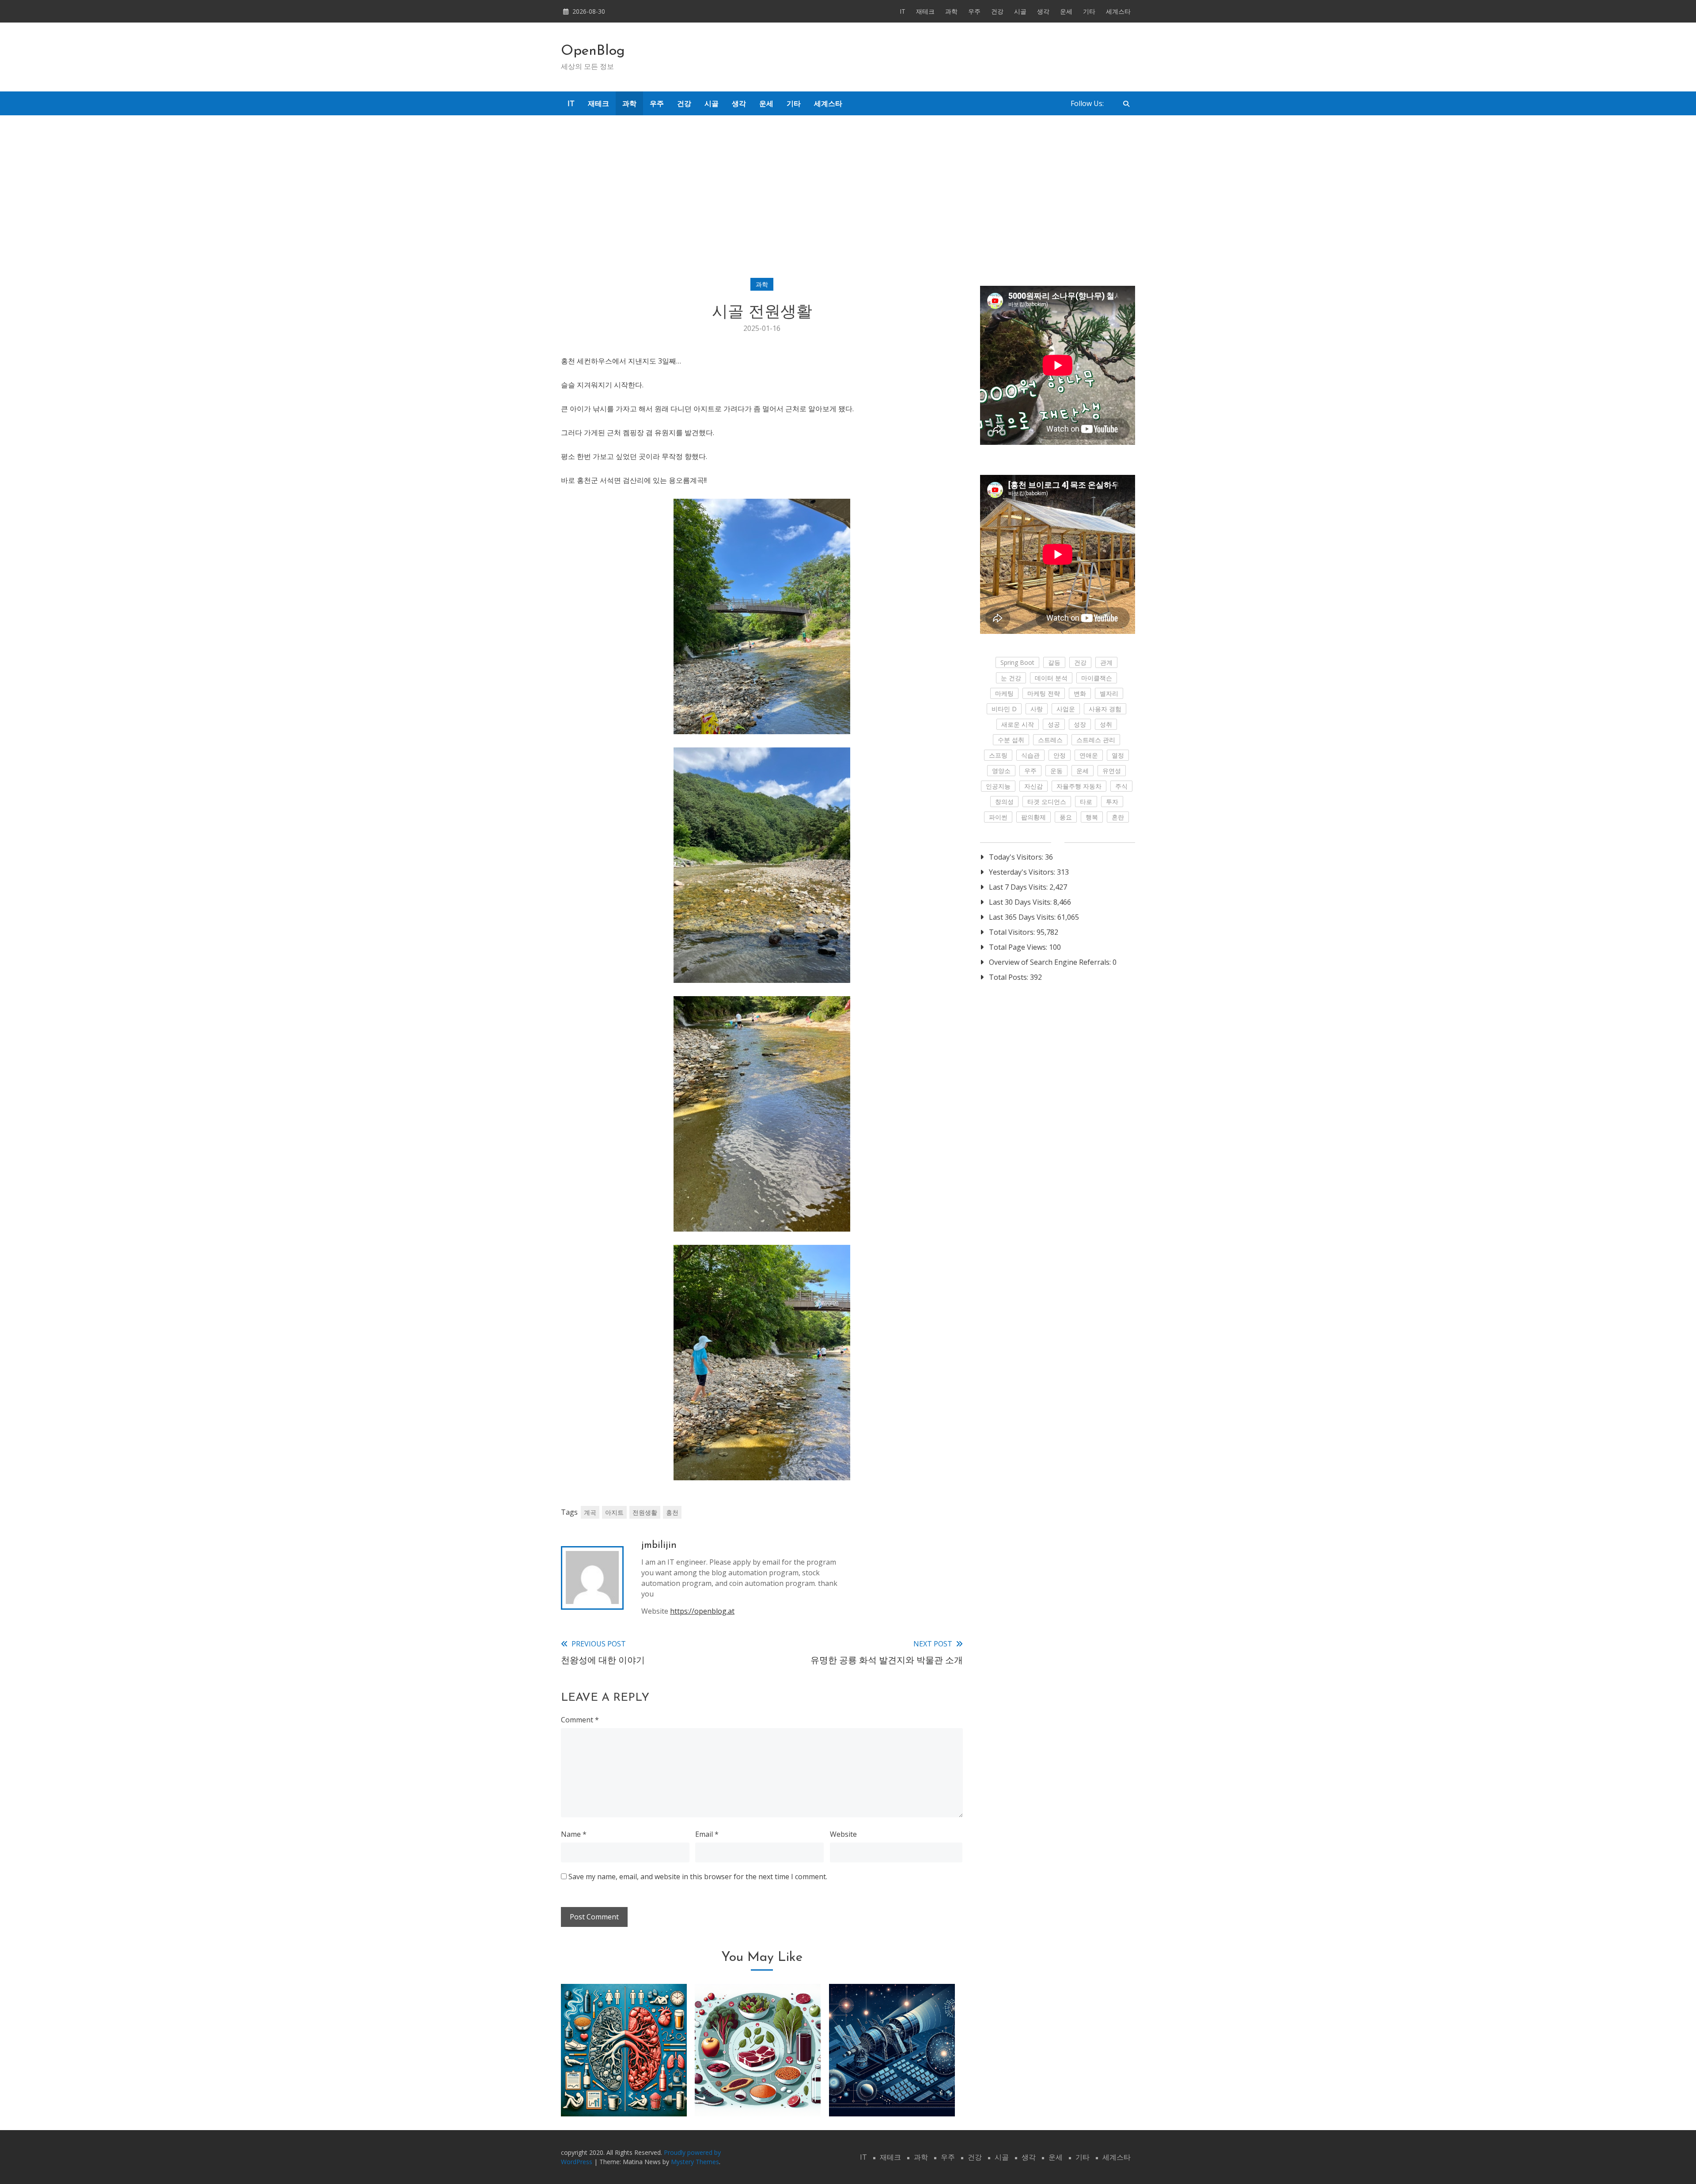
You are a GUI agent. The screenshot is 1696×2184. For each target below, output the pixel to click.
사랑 (1037, 709)
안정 (1060, 755)
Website (843, 1834)
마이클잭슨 (1097, 678)
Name (574, 1834)
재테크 (925, 11)
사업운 (1066, 709)
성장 (1080, 724)
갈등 (1054, 662)
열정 (1118, 755)
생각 (1043, 11)
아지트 (614, 1512)
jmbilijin (659, 1545)
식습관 (1030, 755)
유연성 (1112, 771)
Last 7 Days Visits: (1019, 887)
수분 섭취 (1011, 740)
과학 (951, 11)
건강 (997, 11)
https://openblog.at (702, 1611)
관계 (1106, 662)
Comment (580, 1720)
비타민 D (1004, 709)
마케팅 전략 (1044, 693)
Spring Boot (1017, 662)
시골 (1020, 11)
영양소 (1001, 771)
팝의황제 (1033, 817)
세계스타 (1118, 11)
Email (707, 1834)
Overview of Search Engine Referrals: (1051, 962)
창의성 (1004, 802)
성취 (1106, 724)
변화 (1080, 693)
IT (903, 11)
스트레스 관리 (1096, 740)
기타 (1089, 11)
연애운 (1089, 755)
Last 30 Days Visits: (1021, 902)
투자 (1112, 802)
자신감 (1033, 786)
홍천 (672, 1512)
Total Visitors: (1013, 932)
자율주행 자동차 (1079, 786)
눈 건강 (1011, 678)
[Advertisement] (848, 190)
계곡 (590, 1512)
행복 (1092, 817)
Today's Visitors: (1017, 857)
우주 (974, 11)
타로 (1086, 802)
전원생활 (645, 1512)
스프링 (998, 755)
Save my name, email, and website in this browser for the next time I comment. (698, 1877)
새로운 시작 (1018, 724)
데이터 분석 (1051, 678)
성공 (1054, 724)
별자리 (1109, 693)
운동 (1056, 771)
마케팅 (1004, 693)
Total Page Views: (1019, 947)
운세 (1066, 11)
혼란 (1118, 817)
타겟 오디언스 (1047, 802)
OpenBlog (593, 51)
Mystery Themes (695, 2162)
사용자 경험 (1105, 709)
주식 (1121, 786)
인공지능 (998, 786)
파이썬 (998, 817)
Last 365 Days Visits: (1023, 917)
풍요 (1066, 817)
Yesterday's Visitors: (1023, 872)
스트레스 (1050, 740)
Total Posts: (1009, 977)
